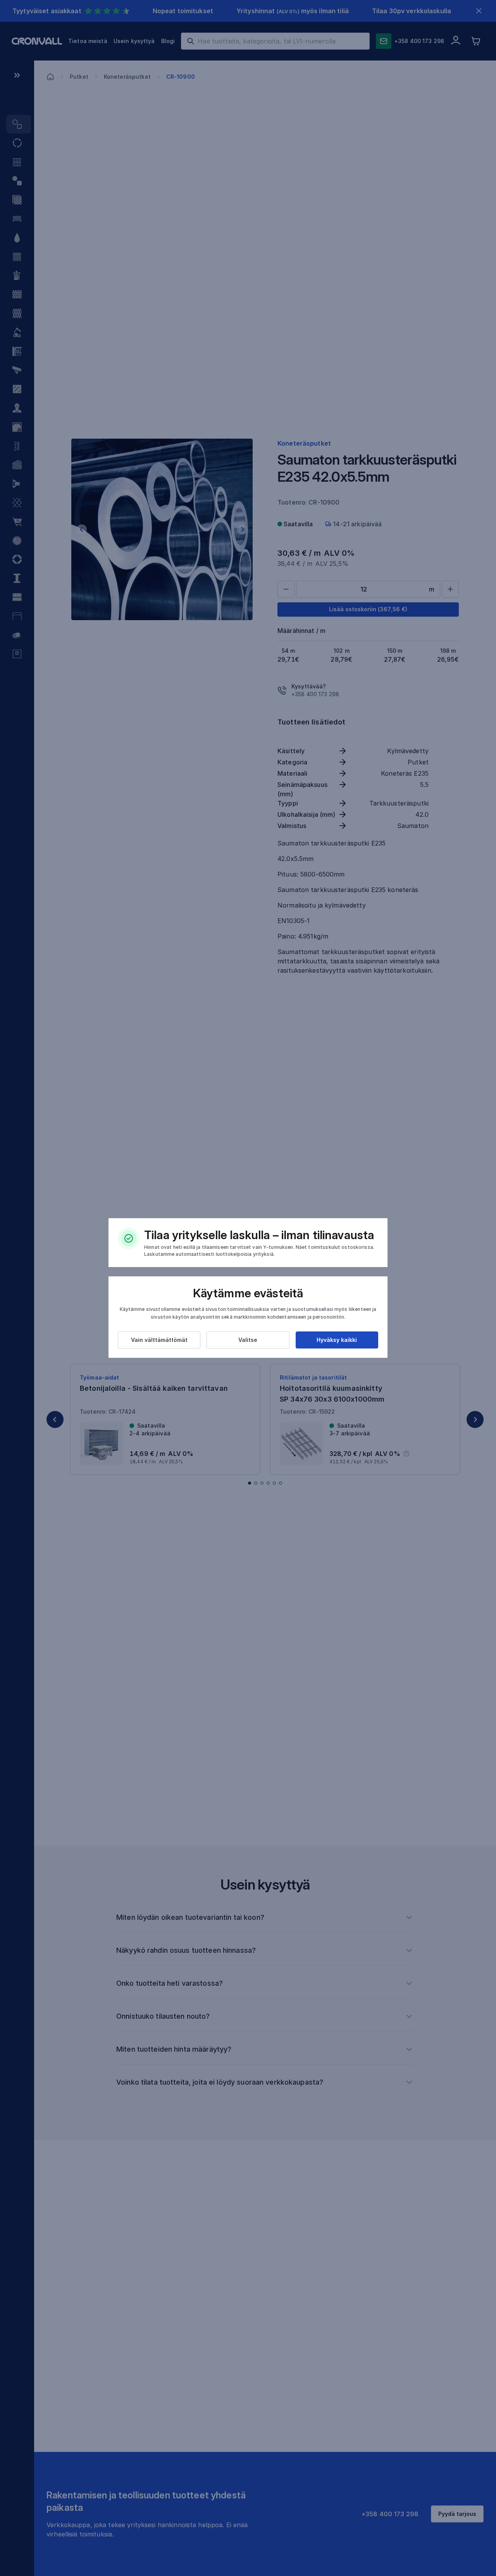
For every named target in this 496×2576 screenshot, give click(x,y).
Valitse (248, 1340)
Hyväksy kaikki (337, 1340)
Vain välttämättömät (159, 1340)
